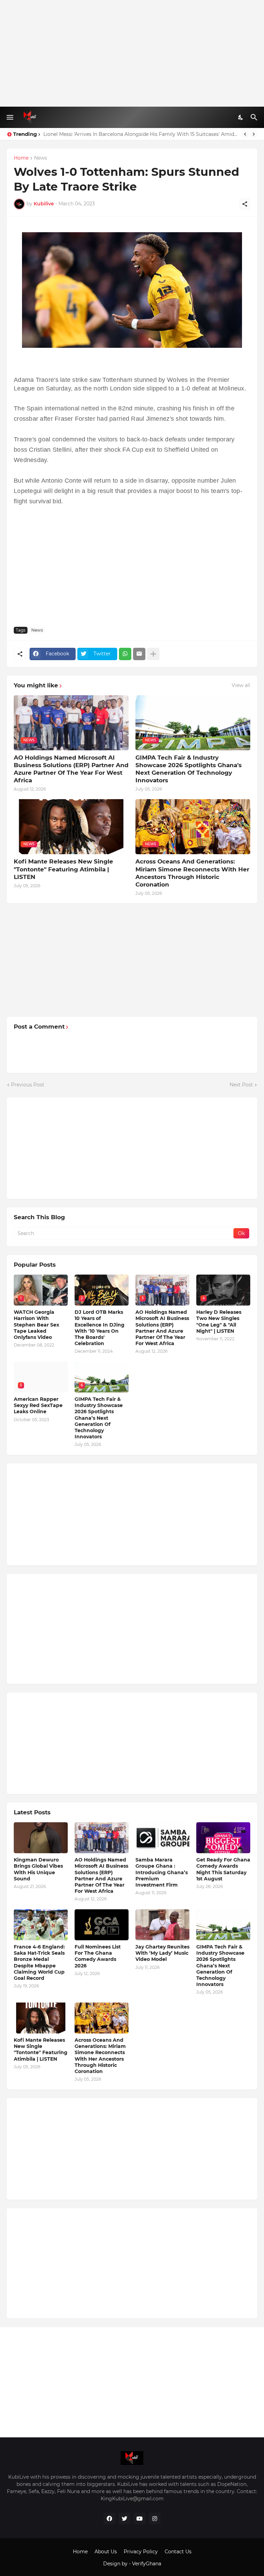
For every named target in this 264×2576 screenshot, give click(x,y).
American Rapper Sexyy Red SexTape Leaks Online (38, 1405)
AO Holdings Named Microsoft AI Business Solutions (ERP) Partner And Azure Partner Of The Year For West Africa (71, 769)
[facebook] (109, 2519)
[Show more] (153, 654)
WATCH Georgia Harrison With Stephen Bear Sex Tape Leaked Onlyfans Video (36, 1325)
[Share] (245, 204)
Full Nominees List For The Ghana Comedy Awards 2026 (98, 1956)
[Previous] (245, 134)
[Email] (139, 654)
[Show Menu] (9, 117)
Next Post (241, 1085)
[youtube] (140, 2519)
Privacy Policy (141, 2552)
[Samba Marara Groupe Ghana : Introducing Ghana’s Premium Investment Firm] (162, 1838)
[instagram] (155, 2519)
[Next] (254, 134)
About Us (106, 2552)
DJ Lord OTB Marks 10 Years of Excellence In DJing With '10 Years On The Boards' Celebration (100, 1328)
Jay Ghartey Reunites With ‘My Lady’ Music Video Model (162, 1953)
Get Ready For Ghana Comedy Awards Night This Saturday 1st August (223, 1869)
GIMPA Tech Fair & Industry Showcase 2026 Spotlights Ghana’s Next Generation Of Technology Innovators (189, 769)
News (41, 158)
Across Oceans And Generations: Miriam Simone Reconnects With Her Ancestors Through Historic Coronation (192, 873)
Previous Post (28, 1085)
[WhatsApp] (125, 654)
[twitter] (124, 2519)
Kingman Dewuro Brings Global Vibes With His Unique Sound (38, 1869)
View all (241, 685)
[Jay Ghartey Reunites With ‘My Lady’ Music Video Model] (162, 1925)
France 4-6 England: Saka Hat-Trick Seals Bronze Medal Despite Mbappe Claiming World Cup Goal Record (39, 1962)
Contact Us (178, 2552)
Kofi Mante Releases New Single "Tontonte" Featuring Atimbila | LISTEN (63, 869)
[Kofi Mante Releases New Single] (41, 2018)
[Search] (255, 117)
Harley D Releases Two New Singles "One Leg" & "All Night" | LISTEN (124, 134)
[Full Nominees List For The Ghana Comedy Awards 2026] (102, 1925)
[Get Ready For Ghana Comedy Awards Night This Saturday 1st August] (223, 1838)
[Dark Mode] (241, 117)
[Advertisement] (132, 53)
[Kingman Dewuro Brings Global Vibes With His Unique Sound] (41, 1838)
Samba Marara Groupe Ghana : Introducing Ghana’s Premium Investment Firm (162, 1872)
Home (21, 158)
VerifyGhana (147, 2564)
